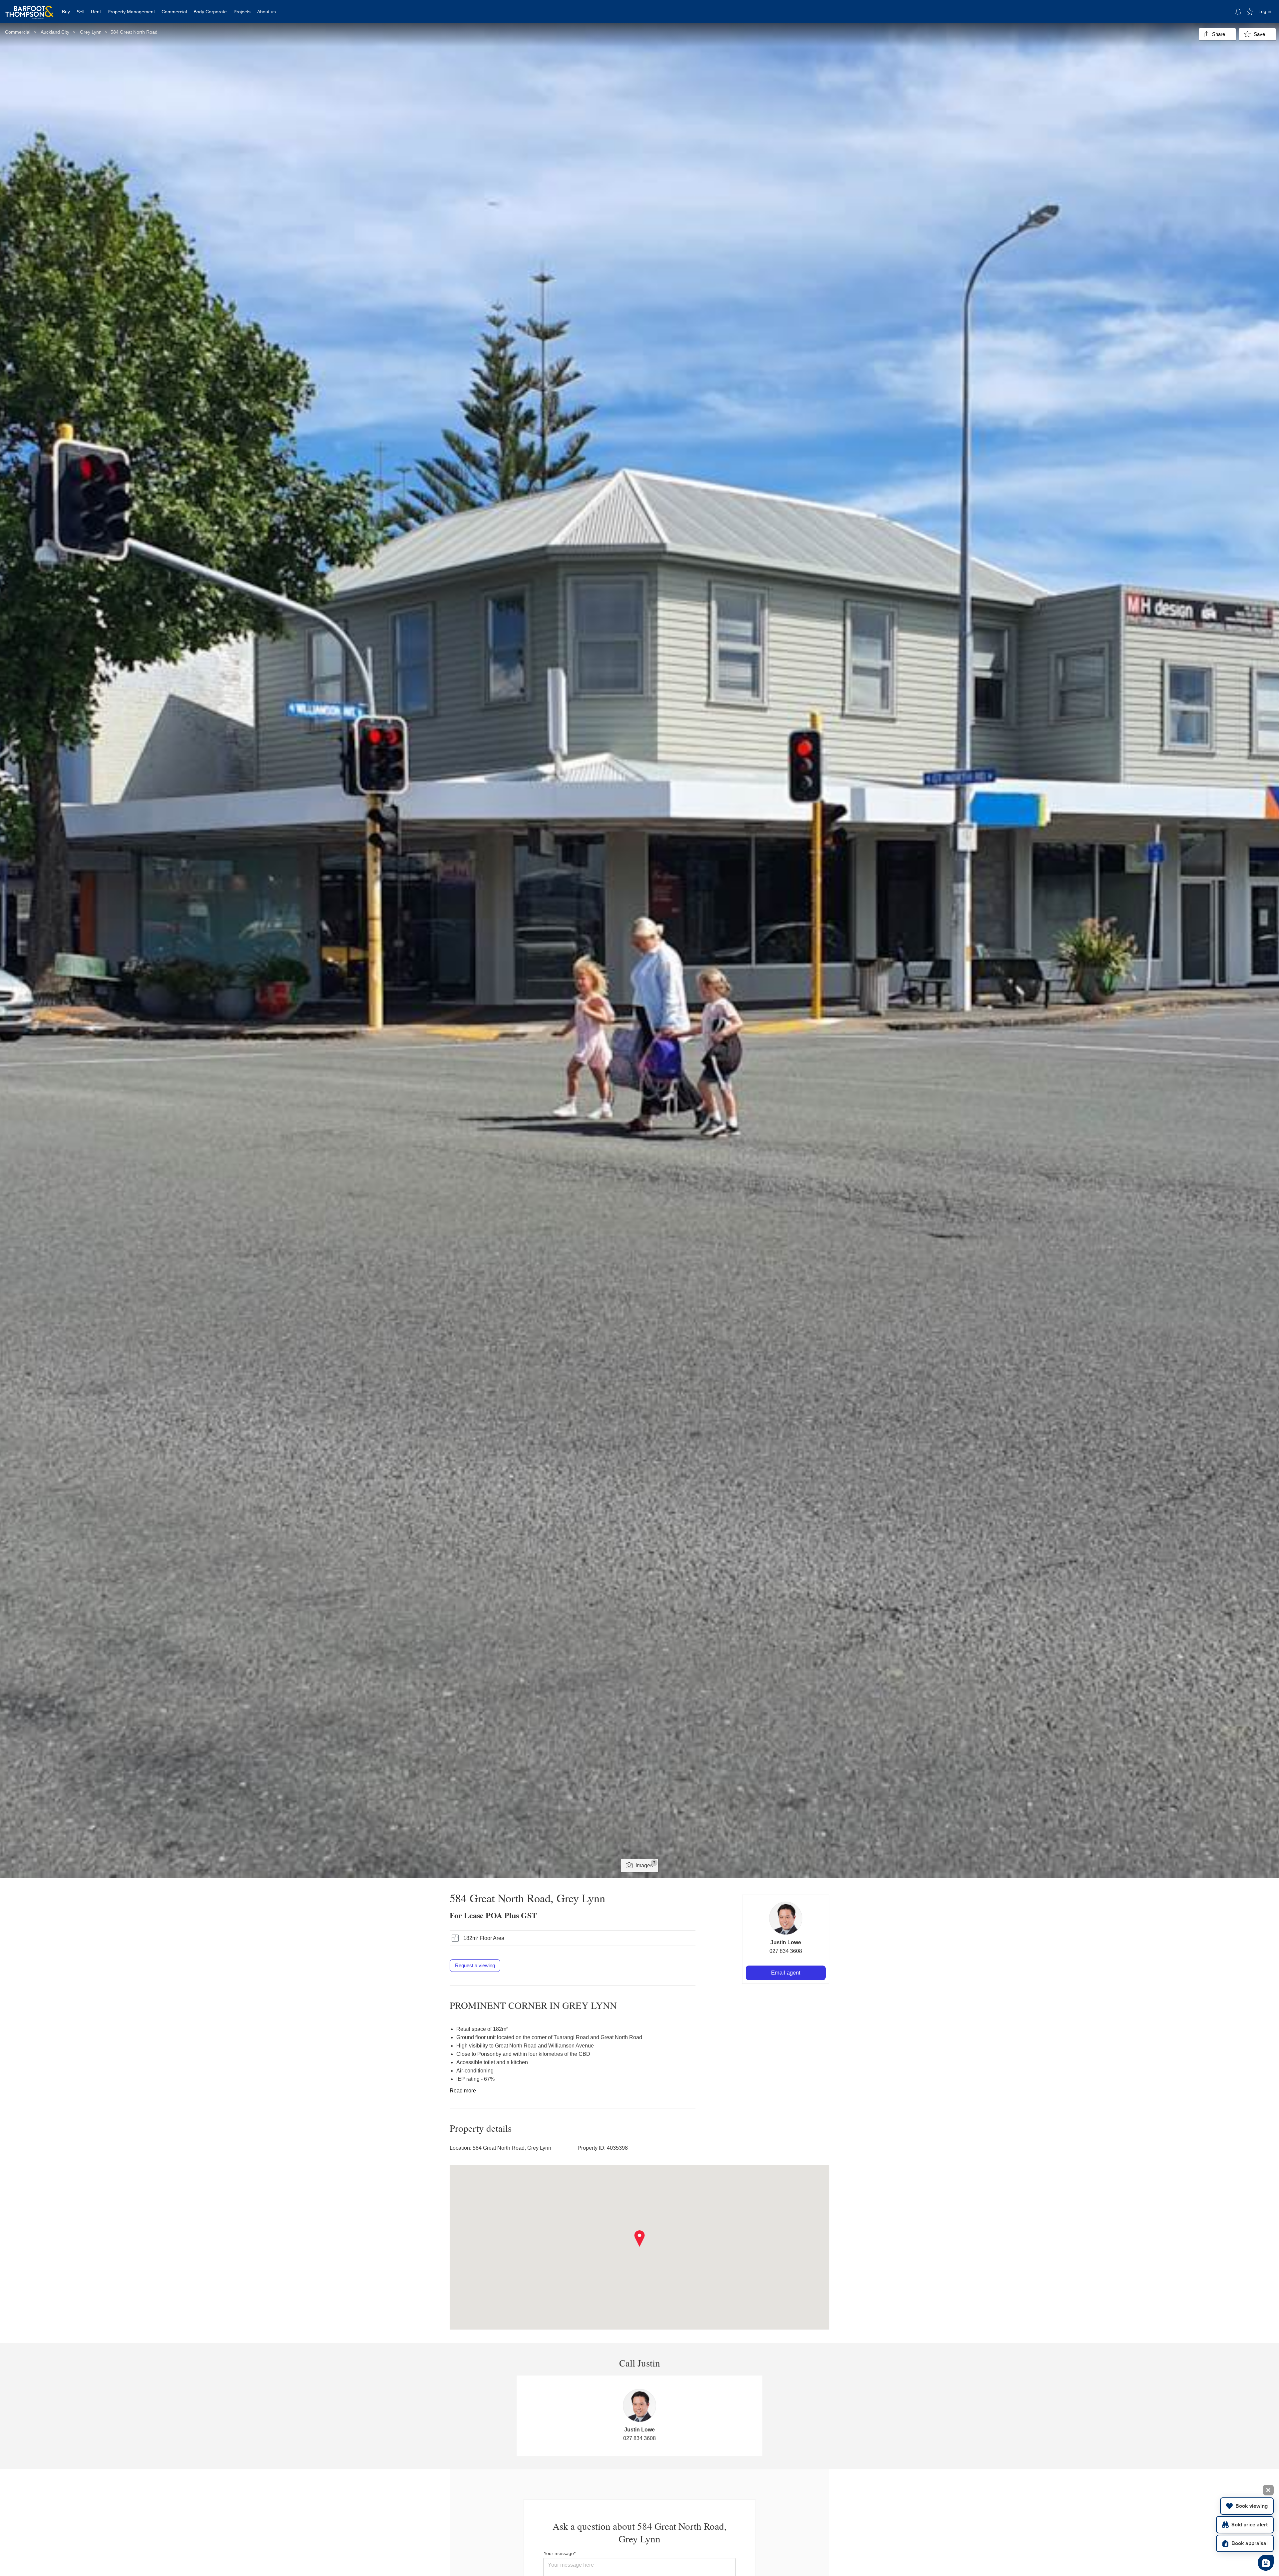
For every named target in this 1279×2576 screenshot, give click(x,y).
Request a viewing (475, 1965)
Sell (80, 12)
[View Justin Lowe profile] (786, 1918)
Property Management (131, 12)
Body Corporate (210, 12)
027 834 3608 (786, 1951)
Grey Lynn (91, 32)
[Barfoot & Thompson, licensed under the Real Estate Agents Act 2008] (29, 8)
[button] (640, 2239)
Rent (96, 12)
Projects (242, 12)
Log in (1265, 11)
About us (266, 12)
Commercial (174, 12)
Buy (66, 12)
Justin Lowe (786, 1942)
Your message (559, 2553)
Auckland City (55, 32)
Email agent (786, 1973)
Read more (463, 2091)
